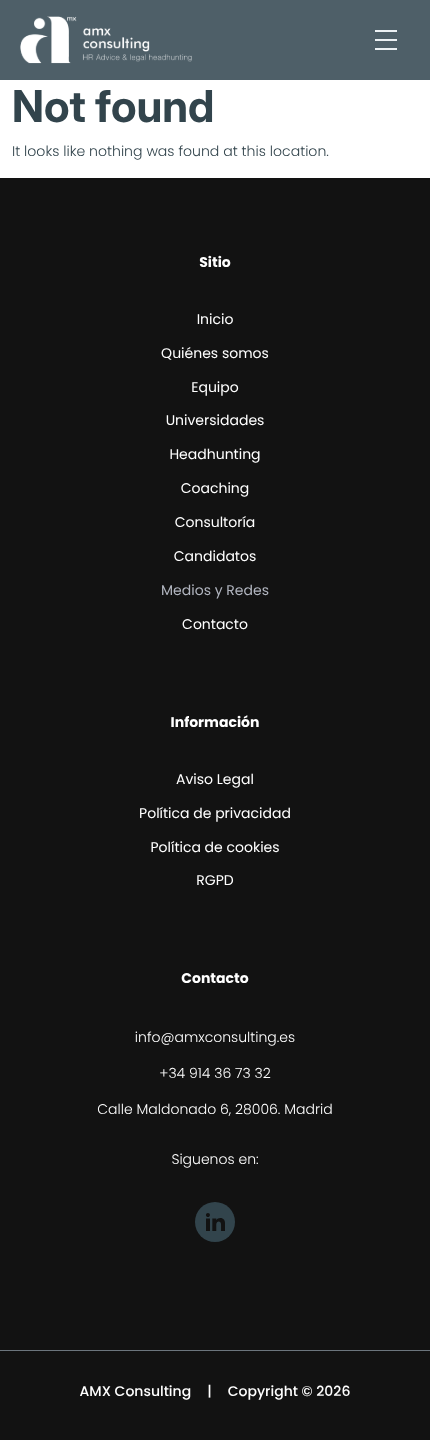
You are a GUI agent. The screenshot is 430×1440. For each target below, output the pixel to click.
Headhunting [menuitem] (214, 454)
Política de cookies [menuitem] (214, 847)
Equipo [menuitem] (214, 387)
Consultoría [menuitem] (215, 522)
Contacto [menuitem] (215, 624)
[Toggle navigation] (386, 40)
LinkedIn (215, 1222)
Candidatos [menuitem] (215, 556)
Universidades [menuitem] (215, 420)
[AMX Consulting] (106, 40)
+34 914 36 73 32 (215, 1073)
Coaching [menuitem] (215, 488)
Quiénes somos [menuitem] (215, 353)
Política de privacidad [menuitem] (215, 813)
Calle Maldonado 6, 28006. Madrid (214, 1109)
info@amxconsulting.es (215, 1037)
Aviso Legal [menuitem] (215, 779)
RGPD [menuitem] (214, 880)
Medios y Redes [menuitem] (215, 590)
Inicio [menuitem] (215, 319)
